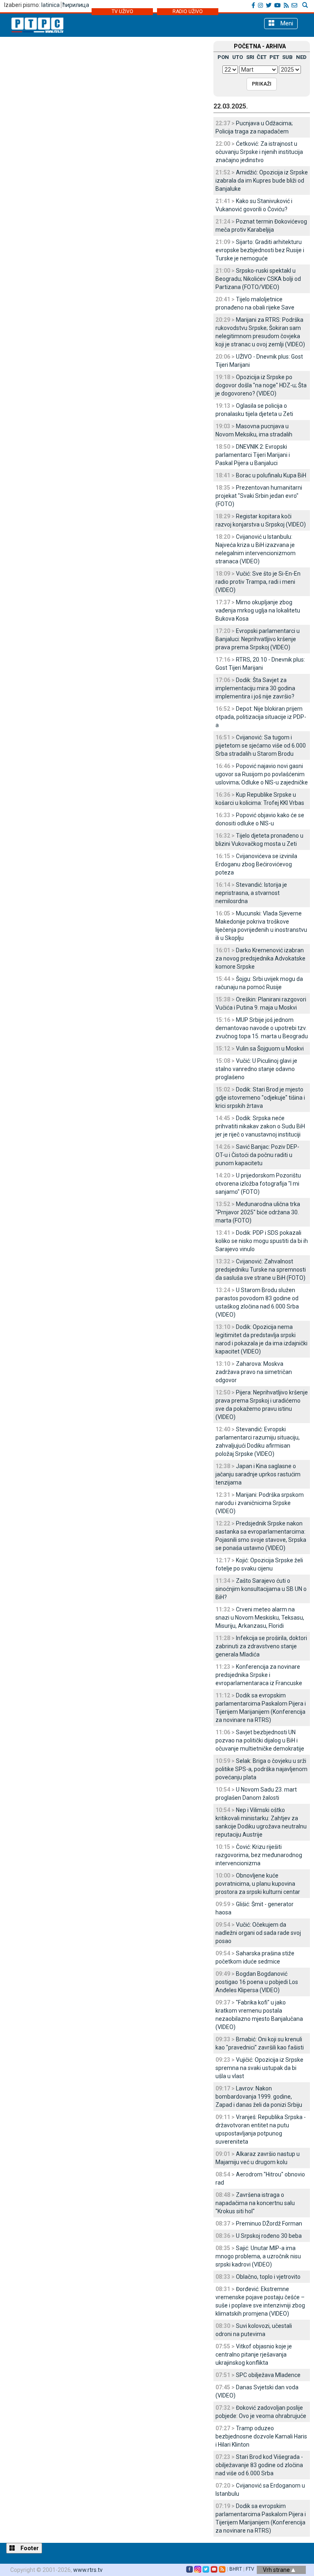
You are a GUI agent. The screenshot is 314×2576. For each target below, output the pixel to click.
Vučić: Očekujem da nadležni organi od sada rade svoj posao (258, 1933)
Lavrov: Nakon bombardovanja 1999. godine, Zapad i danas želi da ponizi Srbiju (259, 2097)
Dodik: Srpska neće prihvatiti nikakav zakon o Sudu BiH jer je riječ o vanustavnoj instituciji (260, 1126)
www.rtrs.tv (88, 2570)
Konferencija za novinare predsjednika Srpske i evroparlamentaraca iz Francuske (259, 1675)
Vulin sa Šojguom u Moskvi (270, 1048)
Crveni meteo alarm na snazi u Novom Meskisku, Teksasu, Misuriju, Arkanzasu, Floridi (260, 1618)
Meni (286, 23)
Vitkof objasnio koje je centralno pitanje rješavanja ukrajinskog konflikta (254, 2355)
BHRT (236, 2569)
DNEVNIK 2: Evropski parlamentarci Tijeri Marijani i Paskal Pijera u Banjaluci (253, 455)
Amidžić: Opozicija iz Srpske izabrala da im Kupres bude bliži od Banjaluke (262, 181)
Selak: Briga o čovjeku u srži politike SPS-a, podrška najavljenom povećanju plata (261, 1769)
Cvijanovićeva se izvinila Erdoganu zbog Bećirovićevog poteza (256, 864)
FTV (250, 2569)
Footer (29, 2548)
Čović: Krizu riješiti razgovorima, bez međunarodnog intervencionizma (259, 1855)
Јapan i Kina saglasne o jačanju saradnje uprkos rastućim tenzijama (258, 1474)
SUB (287, 57)
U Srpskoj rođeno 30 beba (269, 2236)
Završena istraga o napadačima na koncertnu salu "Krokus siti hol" (255, 2203)
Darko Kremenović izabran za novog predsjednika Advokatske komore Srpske (260, 958)
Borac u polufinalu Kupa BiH (271, 475)
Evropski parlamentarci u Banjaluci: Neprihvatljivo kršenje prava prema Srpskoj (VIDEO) (258, 639)
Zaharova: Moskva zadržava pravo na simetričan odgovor (254, 1372)
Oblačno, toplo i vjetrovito (268, 2277)
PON (223, 57)
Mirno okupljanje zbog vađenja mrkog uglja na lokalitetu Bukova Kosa (258, 610)
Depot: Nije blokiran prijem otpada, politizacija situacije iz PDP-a (261, 717)
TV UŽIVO (122, 11)
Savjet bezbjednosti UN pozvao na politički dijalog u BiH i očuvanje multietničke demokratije (260, 1740)
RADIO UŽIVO (188, 11)
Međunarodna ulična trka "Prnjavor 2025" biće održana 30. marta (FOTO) (258, 1212)
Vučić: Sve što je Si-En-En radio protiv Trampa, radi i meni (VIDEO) (258, 582)
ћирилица (76, 5)
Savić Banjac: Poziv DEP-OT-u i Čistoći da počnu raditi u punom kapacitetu (257, 1155)
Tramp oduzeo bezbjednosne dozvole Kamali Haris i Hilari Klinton (261, 2436)
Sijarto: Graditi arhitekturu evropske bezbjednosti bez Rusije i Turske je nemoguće (260, 250)
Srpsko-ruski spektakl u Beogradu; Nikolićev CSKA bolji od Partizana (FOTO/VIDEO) (258, 279)
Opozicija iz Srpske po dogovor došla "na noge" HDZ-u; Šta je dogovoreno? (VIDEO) (261, 385)
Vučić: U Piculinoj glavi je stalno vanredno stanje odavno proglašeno (256, 1069)
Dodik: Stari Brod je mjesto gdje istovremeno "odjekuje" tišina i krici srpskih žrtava (260, 1098)
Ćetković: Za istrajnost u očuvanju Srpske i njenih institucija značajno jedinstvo (259, 152)
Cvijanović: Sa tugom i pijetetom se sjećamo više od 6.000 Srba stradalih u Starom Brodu (261, 746)
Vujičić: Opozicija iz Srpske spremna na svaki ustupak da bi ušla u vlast (259, 2068)
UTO (238, 57)
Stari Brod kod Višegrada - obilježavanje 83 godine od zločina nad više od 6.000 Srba (259, 2465)
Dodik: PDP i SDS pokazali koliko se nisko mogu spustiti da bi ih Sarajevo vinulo (262, 1241)
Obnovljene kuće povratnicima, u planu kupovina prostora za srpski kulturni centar (258, 1884)
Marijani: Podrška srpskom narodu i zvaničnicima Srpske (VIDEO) (260, 1503)
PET (274, 57)
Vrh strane (277, 2570)
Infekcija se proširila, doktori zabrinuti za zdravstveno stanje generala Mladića (261, 1646)
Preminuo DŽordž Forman (269, 2223)
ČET (262, 57)
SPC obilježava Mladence (268, 2375)
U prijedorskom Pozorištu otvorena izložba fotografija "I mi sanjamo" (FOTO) (258, 1184)
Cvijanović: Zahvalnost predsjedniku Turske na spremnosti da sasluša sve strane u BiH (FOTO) (261, 1270)
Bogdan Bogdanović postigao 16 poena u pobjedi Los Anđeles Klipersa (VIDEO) (257, 1982)
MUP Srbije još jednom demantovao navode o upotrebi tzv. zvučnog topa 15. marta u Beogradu (262, 1028)
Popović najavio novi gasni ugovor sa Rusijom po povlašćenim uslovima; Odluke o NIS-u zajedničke (262, 774)
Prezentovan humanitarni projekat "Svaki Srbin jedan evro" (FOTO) (259, 496)
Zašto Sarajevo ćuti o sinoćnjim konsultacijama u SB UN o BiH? (261, 1589)
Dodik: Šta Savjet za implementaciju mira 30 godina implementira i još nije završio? (255, 688)
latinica (50, 5)
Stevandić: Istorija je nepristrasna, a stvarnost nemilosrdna (251, 893)
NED (301, 57)
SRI (250, 57)
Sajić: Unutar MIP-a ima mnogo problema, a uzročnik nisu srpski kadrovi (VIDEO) (258, 2256)
